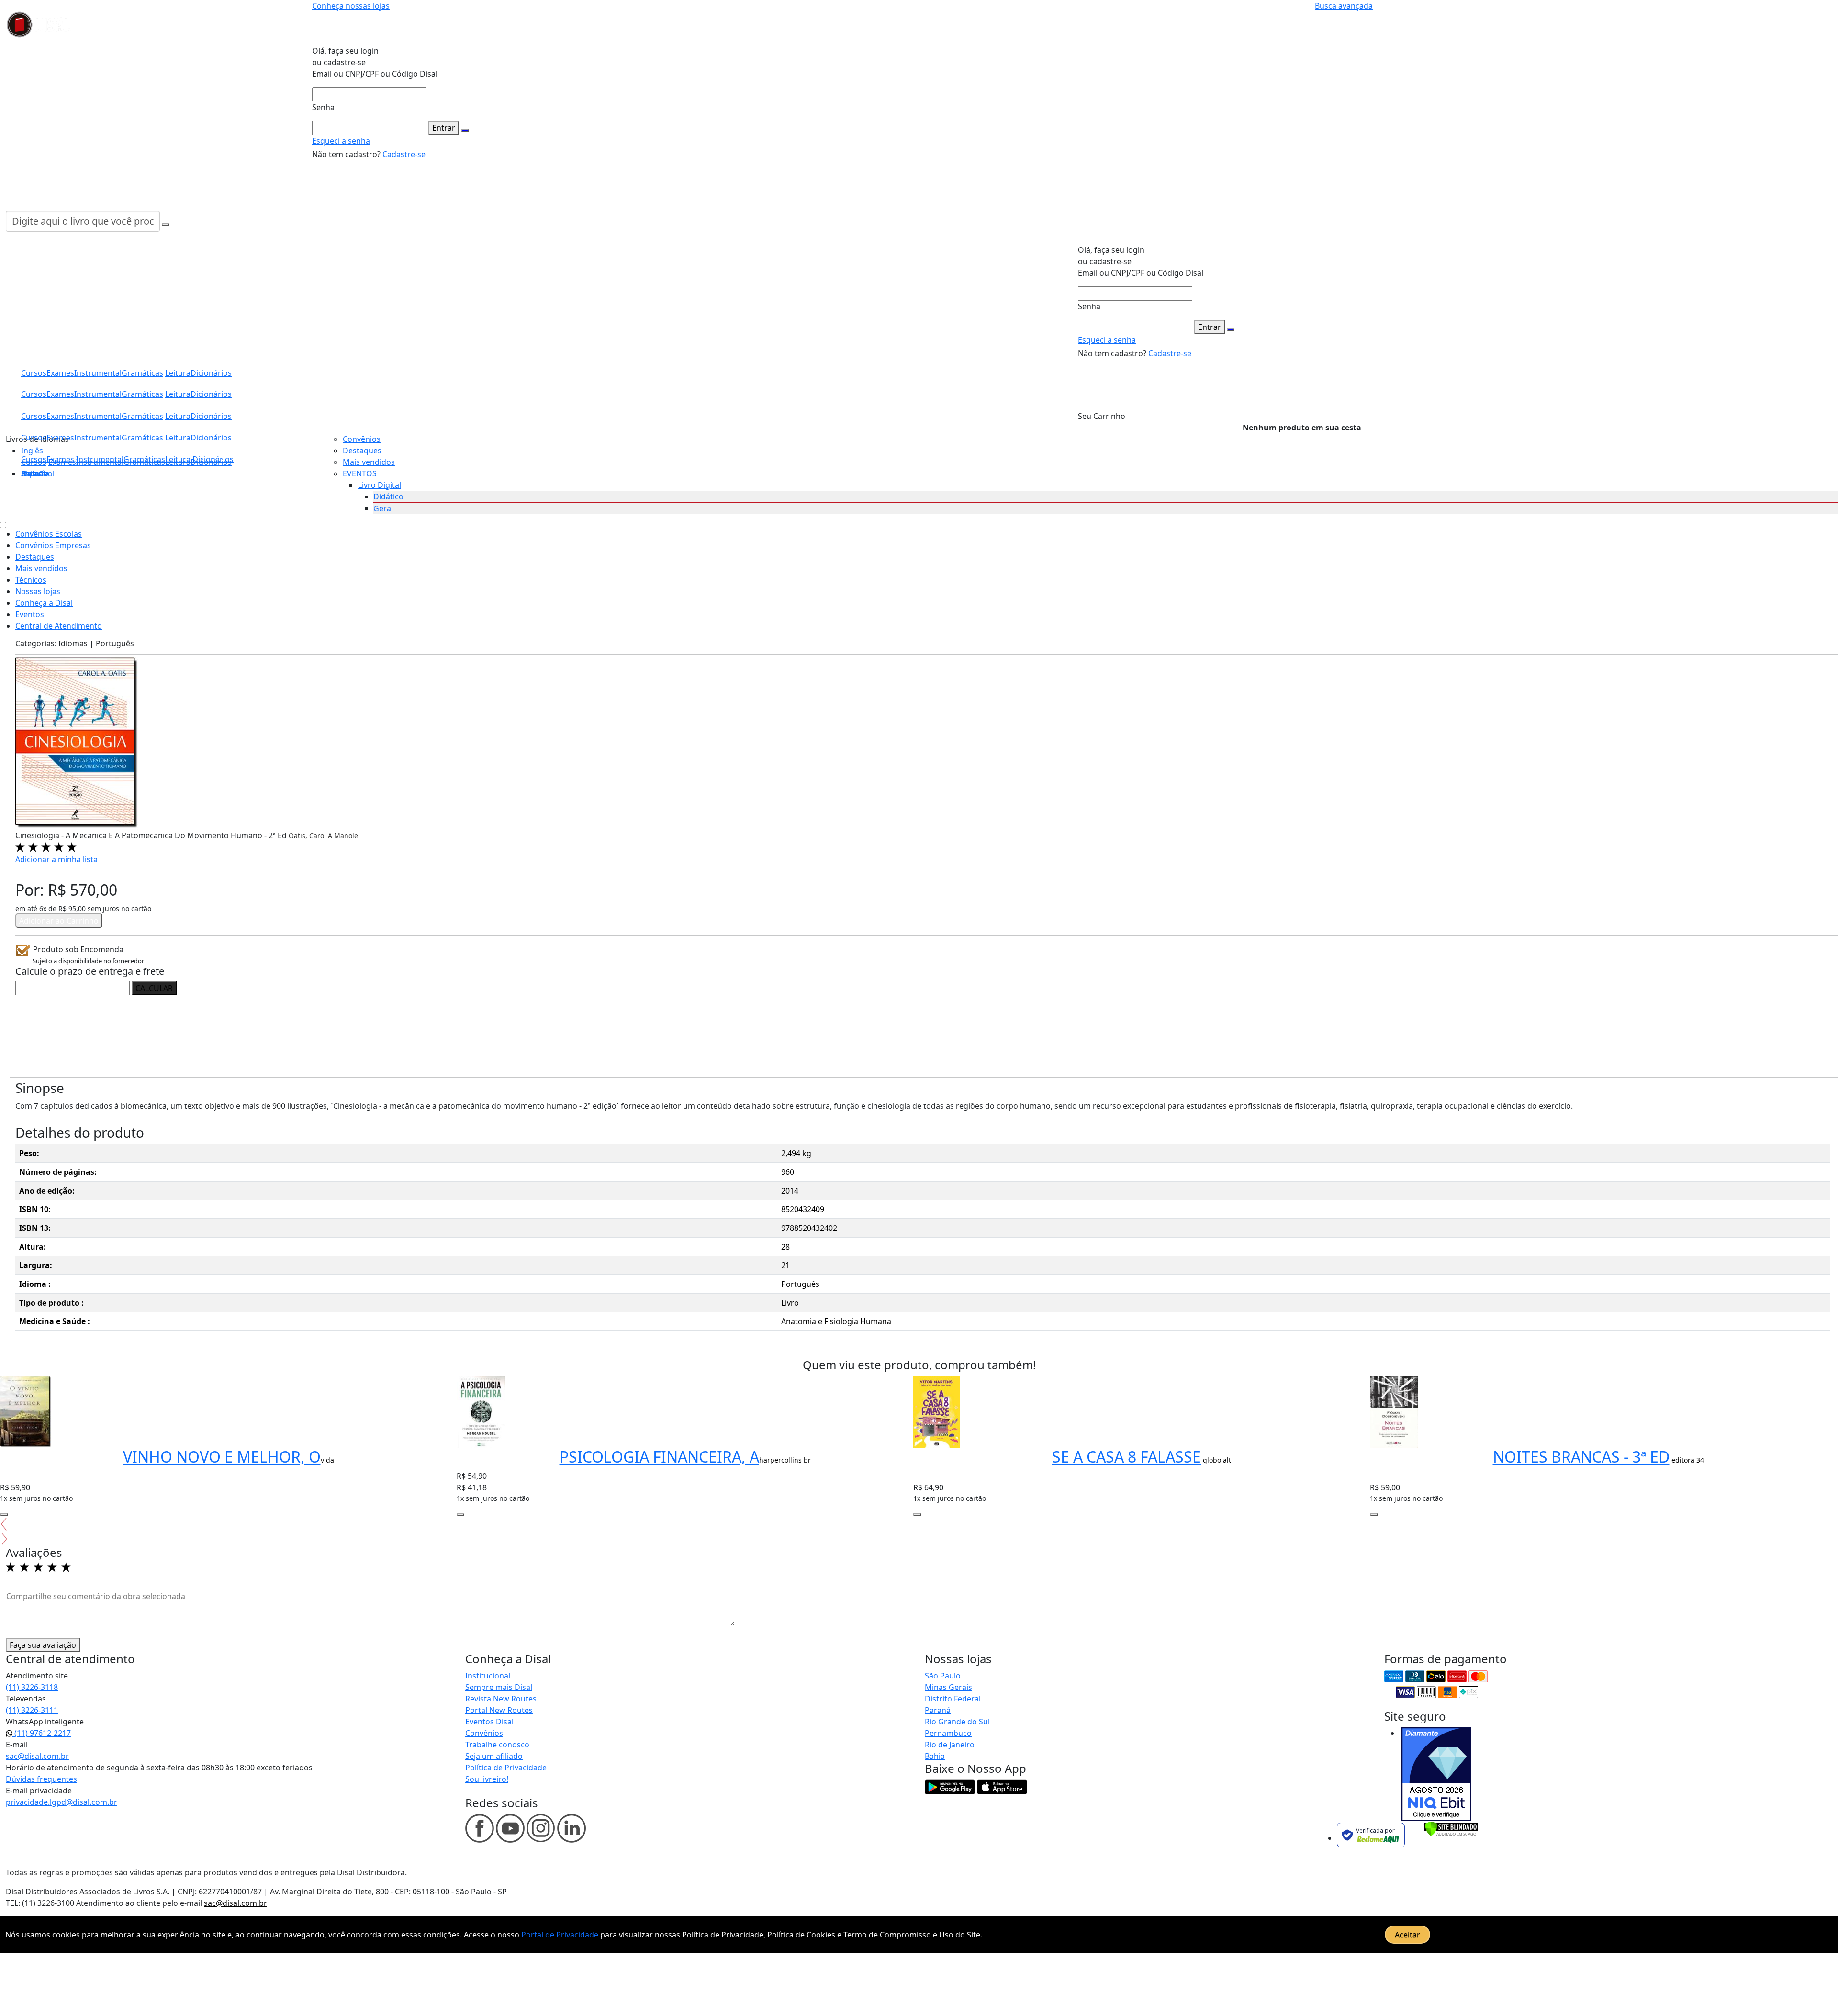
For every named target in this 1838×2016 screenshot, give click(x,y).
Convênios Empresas (53, 545)
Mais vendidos (369, 462)
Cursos (34, 459)
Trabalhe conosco (497, 1745)
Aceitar (1407, 1935)
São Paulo (943, 1676)
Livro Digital (380, 485)
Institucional (488, 1676)
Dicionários (213, 459)
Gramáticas (144, 459)
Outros (34, 473)
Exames (60, 459)
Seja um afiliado (494, 1756)
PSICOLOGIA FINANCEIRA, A (659, 1457)
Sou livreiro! (487, 1779)
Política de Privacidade (506, 1768)
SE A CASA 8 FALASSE (1126, 1457)
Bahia (935, 1756)
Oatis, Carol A (311, 836)
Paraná (938, 1710)
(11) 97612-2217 (42, 1733)
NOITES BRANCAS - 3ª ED (1581, 1457)
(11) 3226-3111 (32, 1710)
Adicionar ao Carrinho (59, 921)
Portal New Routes (499, 1710)
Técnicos (31, 580)
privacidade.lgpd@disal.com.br (62, 1802)
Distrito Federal (953, 1699)
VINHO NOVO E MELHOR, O (222, 1457)
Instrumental (100, 459)
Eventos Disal (489, 1722)
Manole (346, 836)
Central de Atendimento (59, 626)
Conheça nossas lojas (351, 6)
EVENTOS (360, 473)
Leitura (178, 459)
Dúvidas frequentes (41, 1779)
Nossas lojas (38, 591)
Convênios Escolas (49, 534)
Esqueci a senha (341, 141)
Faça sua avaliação (43, 1645)
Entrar (444, 128)
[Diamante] (1436, 1774)
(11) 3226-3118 (32, 1687)
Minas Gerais (948, 1687)
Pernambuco (948, 1733)
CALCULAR (154, 988)
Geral (383, 508)
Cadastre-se (404, 154)
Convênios (362, 439)
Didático (388, 496)
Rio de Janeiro (950, 1745)
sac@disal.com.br (37, 1756)
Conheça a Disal (44, 603)
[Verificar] (1451, 1828)
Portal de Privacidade (561, 1935)
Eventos (30, 614)
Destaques (362, 451)
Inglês (32, 451)
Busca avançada (1344, 6)
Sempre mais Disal (499, 1687)
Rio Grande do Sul (957, 1722)
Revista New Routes (501, 1699)
